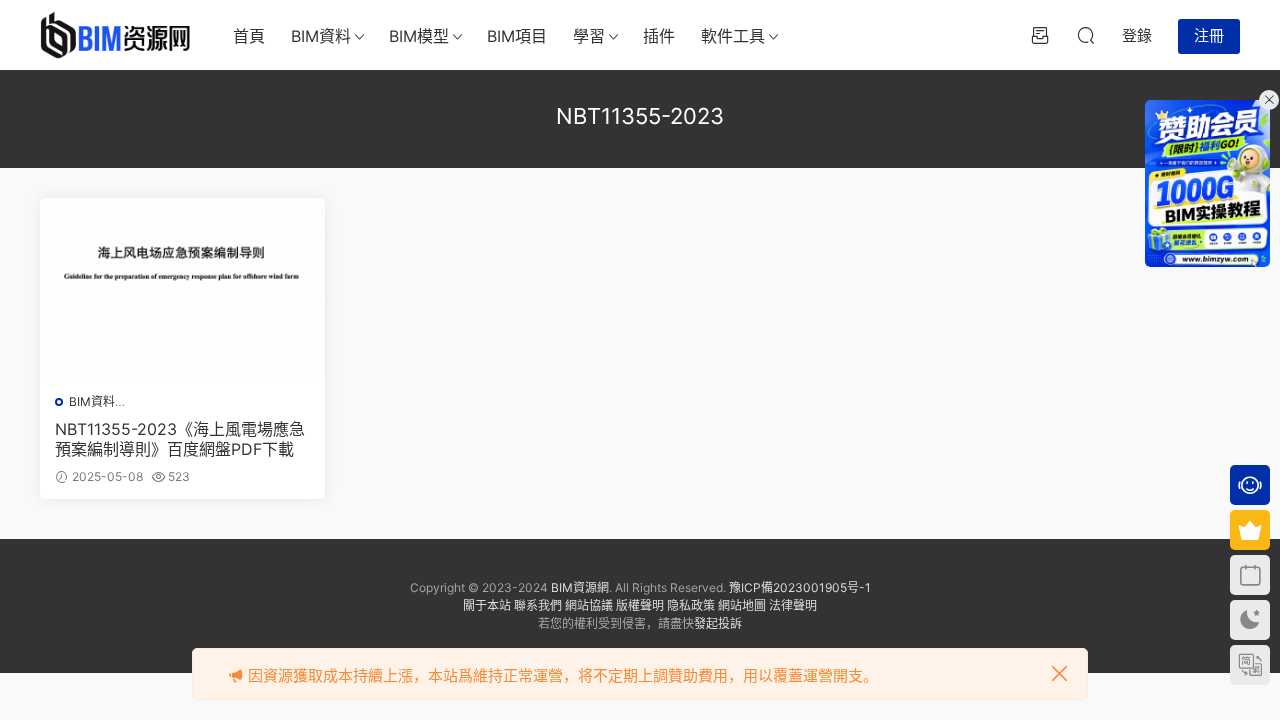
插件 (659, 36)
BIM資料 (321, 36)
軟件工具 (733, 36)
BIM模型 (419, 36)
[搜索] (1086, 35)
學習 (589, 36)
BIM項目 (517, 36)
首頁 (249, 36)
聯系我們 (538, 605)
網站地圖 (742, 605)
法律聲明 (793, 605)
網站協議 (589, 605)
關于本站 (487, 605)
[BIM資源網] (115, 35)
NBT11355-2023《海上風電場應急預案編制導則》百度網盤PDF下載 (180, 439)
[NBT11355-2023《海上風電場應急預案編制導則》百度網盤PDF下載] (182, 288)
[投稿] (1040, 35)
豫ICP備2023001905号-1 (800, 587)
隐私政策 (691, 605)
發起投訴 (718, 623)
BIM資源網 (580, 587)
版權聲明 (640, 605)
